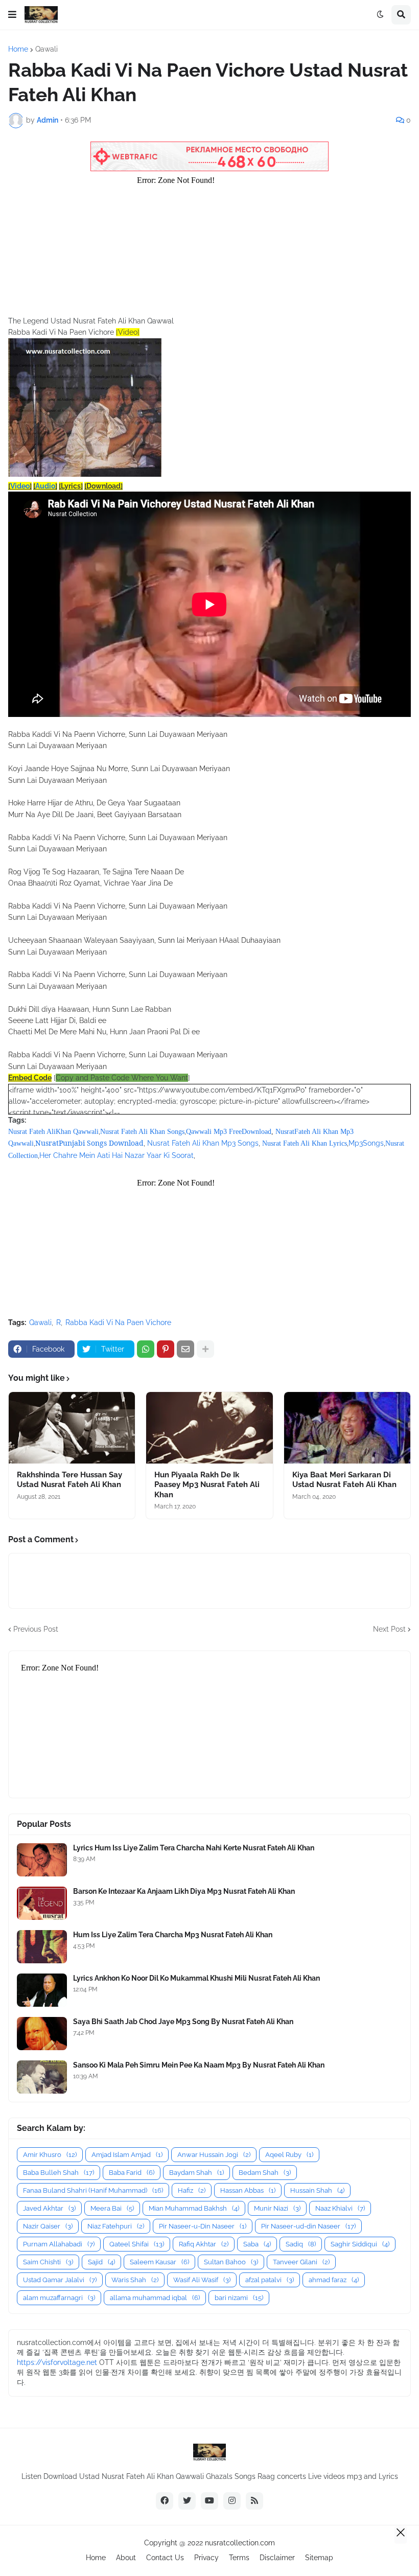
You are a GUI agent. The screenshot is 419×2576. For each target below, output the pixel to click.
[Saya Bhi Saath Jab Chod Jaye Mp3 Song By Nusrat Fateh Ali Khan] (42, 2034)
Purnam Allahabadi (59, 2244)
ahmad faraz (334, 2280)
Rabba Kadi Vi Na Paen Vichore (118, 1322)
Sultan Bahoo (231, 2262)
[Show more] (205, 1349)
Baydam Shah (196, 2173)
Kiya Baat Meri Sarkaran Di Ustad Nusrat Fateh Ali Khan (344, 1480)
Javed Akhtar (49, 2208)
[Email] (185, 1349)
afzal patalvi (270, 2280)
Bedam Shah (265, 2173)
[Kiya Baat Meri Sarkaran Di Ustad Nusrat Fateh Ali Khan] (347, 1428)
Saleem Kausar (159, 2262)
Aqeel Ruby (289, 2155)
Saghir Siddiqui (360, 2244)
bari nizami (239, 2298)
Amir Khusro (50, 2155)
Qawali (46, 49)
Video (20, 486)
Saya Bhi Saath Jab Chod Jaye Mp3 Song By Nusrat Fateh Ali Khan (183, 2022)
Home (18, 49)
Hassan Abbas (248, 2190)
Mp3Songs (366, 1143)
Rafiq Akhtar (204, 2244)
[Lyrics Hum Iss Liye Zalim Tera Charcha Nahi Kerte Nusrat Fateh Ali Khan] (42, 1860)
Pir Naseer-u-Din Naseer (203, 2226)
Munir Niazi (277, 2208)
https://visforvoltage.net (57, 2362)
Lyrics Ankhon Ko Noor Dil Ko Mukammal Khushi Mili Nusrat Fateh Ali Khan (196, 1978)
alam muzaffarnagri (59, 2298)
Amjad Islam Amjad (127, 2155)
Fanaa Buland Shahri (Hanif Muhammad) (93, 2190)
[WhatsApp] (146, 1349)
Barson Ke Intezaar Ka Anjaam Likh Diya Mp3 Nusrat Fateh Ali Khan (184, 1891)
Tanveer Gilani (301, 2262)
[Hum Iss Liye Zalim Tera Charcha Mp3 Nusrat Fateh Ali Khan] (42, 1947)
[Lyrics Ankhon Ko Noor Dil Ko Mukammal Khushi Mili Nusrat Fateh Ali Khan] (42, 1990)
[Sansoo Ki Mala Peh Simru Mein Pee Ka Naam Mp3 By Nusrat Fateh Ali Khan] (42, 2077)
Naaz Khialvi (340, 2208)
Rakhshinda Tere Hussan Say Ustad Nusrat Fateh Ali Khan (69, 1480)
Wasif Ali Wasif (202, 2280)
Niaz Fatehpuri (116, 2226)
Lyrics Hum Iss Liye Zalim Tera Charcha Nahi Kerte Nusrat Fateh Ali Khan (194, 1848)
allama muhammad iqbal (155, 2298)
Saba (257, 2244)
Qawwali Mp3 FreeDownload (229, 1132)
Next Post (389, 1629)
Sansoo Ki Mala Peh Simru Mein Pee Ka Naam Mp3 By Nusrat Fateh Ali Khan (199, 2065)
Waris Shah (135, 2280)
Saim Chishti (48, 2262)
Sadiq (301, 2244)
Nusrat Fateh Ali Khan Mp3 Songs (203, 1143)
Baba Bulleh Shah (59, 2173)
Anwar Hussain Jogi (214, 2155)
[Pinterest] (166, 1349)
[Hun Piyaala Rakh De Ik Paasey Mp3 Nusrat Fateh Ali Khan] (209, 1428)
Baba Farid (132, 2173)
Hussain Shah (317, 2190)
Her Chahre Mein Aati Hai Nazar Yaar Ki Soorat (117, 1155)
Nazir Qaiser (48, 2226)
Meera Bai (112, 2208)
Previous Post (36, 1629)
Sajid (101, 2262)
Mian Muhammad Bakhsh (194, 2208)
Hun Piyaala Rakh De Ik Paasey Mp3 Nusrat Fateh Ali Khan (207, 1485)
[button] (12, 15)
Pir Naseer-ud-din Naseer (308, 2226)
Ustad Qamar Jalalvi (60, 2280)
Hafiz (192, 2190)
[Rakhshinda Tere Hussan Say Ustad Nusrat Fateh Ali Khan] (72, 1428)
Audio (45, 486)
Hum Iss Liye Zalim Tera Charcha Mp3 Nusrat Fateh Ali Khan (173, 1935)
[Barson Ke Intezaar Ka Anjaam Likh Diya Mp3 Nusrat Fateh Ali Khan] (42, 1903)
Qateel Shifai (137, 2244)
